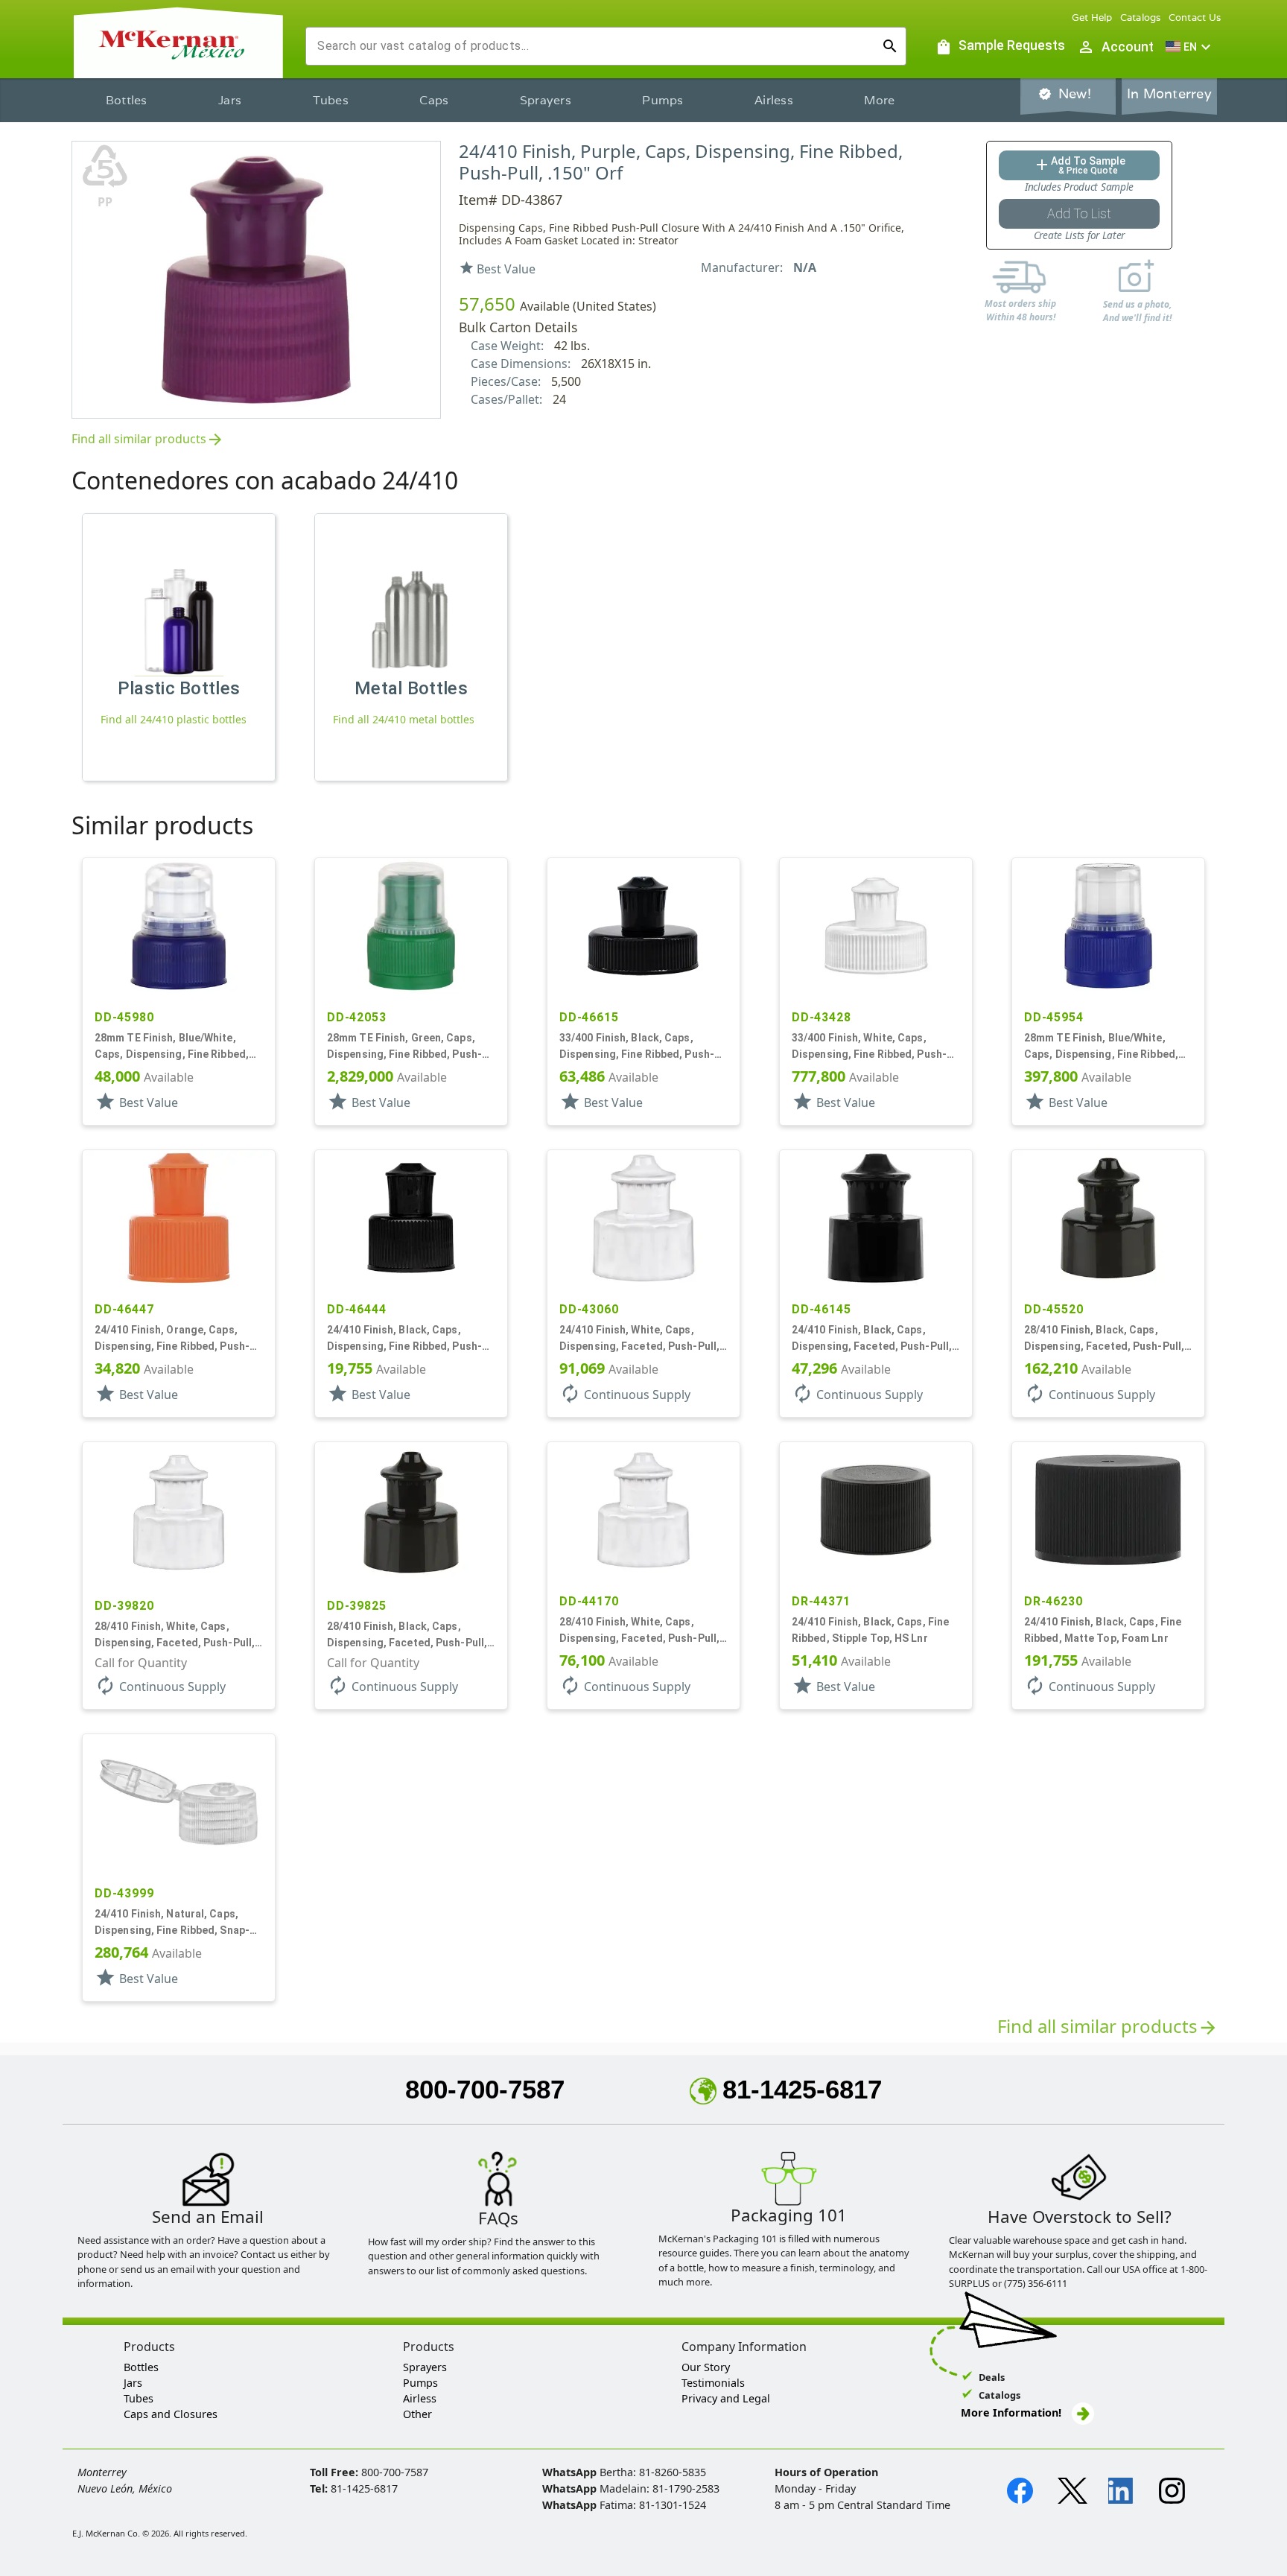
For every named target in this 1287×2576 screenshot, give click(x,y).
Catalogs (1141, 18)
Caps (434, 100)
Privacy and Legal (726, 2398)
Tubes (331, 100)
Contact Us (1195, 18)
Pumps (662, 100)
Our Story (706, 2367)
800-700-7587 (485, 2089)
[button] (1190, 47)
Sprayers (546, 100)
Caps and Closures (171, 2414)
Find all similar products (148, 440)
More (879, 100)
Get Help (1092, 18)
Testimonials (713, 2383)
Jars (230, 100)
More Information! (1011, 2412)
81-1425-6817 (802, 2089)
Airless (774, 100)
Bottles (127, 100)
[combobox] (594, 46)
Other (417, 2414)
